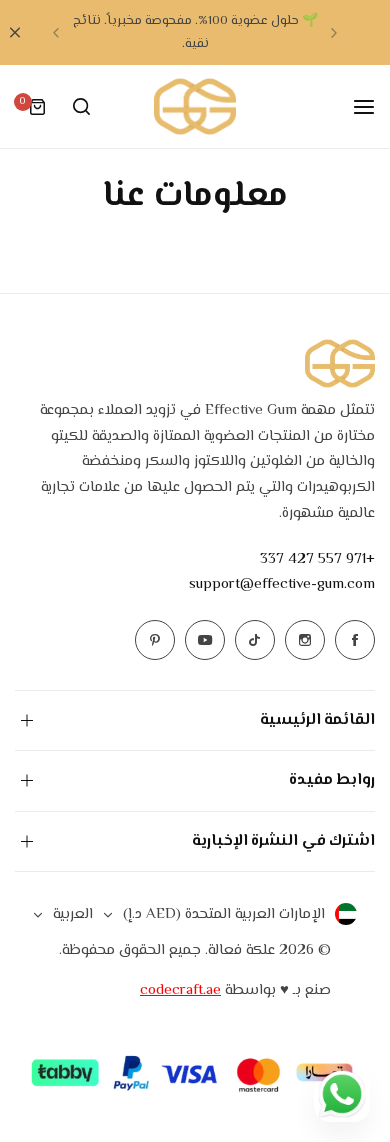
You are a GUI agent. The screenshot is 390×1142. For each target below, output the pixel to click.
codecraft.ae (180, 990)
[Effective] (195, 106)
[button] (334, 33)
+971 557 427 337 (317, 559)
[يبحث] (81, 107)
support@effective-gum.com (282, 584)
